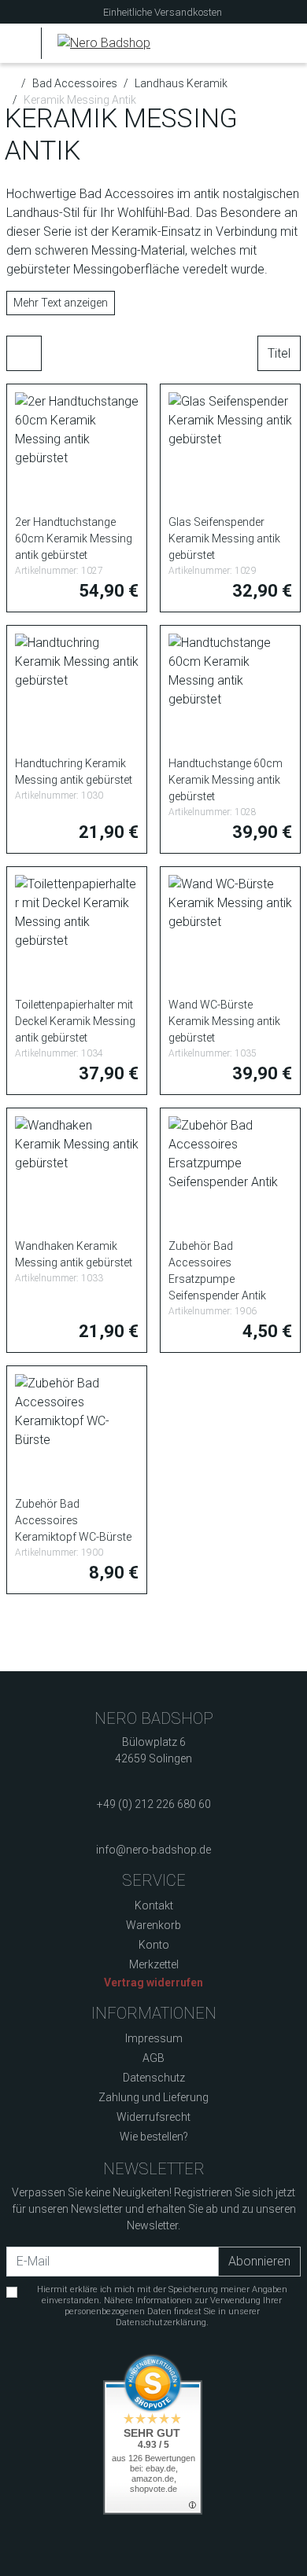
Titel (279, 353)
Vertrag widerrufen (153, 1983)
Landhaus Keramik (181, 83)
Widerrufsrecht (153, 2117)
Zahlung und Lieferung (153, 2097)
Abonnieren (259, 2261)
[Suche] (226, 43)
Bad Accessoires (75, 83)
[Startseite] (11, 83)
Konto (154, 1945)
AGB (153, 2058)
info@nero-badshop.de (153, 1850)
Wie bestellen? (154, 2137)
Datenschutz (154, 2078)
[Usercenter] (255, 43)
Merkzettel (154, 1964)
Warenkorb (153, 1925)
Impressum (154, 2038)
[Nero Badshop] (96, 43)
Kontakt (154, 1905)
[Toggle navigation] (22, 43)
